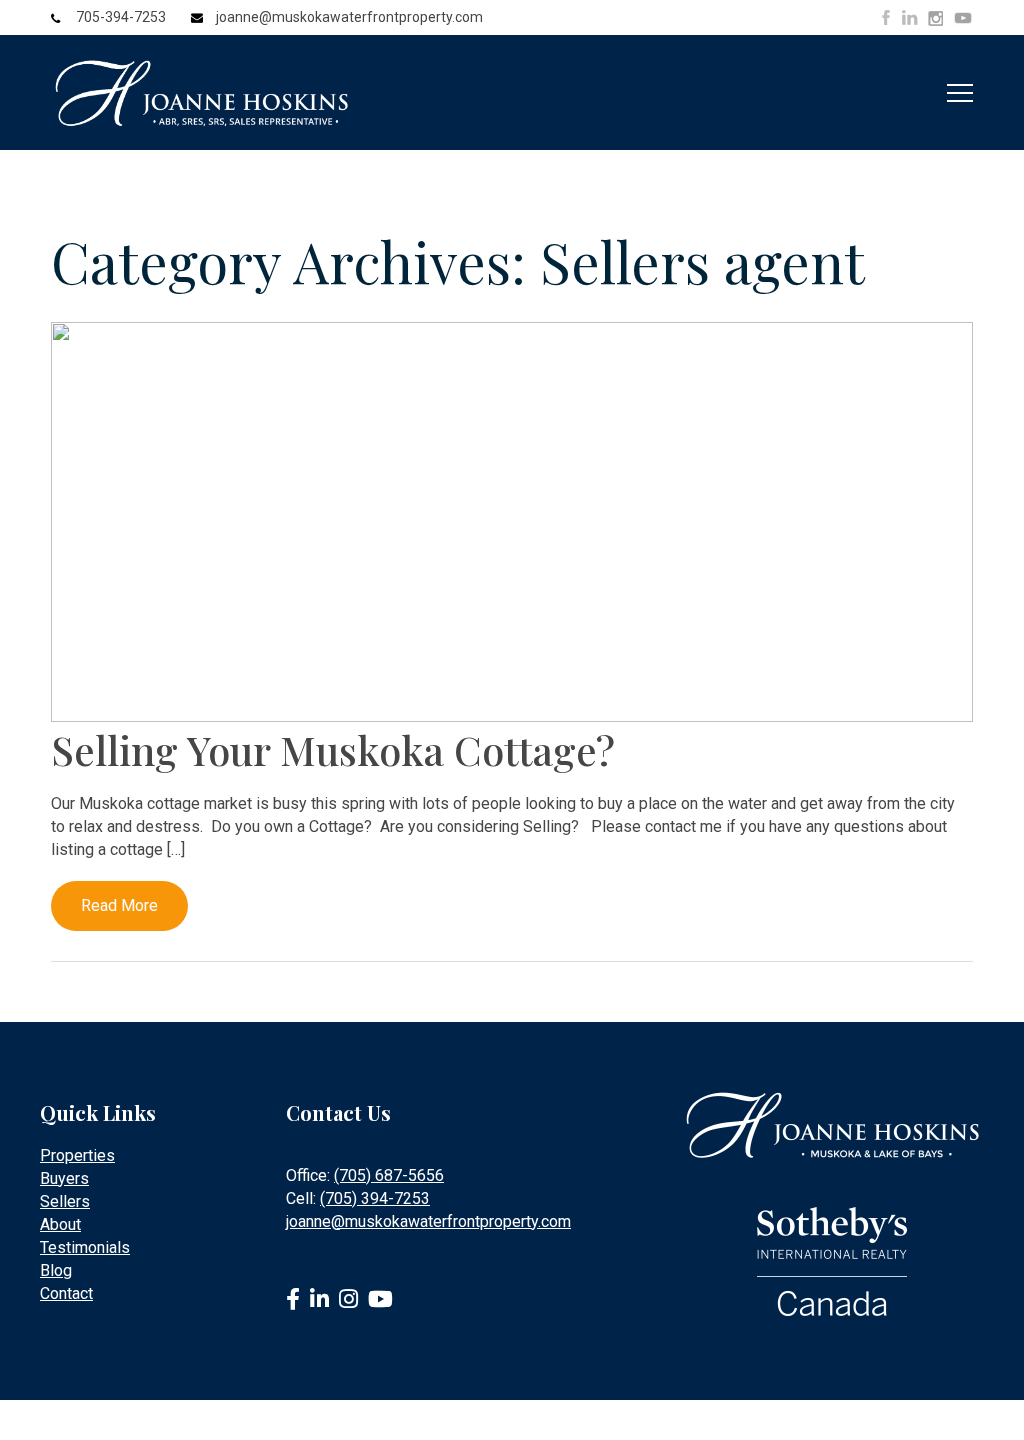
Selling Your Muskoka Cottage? (333, 749)
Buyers (64, 1178)
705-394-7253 (121, 17)
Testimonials (85, 1247)
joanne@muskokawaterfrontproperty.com (349, 17)
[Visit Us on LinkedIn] (910, 17)
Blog (56, 1270)
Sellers (65, 1201)
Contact (66, 1293)
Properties (77, 1155)
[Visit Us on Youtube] (963, 21)
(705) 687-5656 (389, 1175)
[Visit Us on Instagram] (935, 19)
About (60, 1224)
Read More (119, 905)
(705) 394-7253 (375, 1198)
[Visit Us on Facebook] (886, 17)
